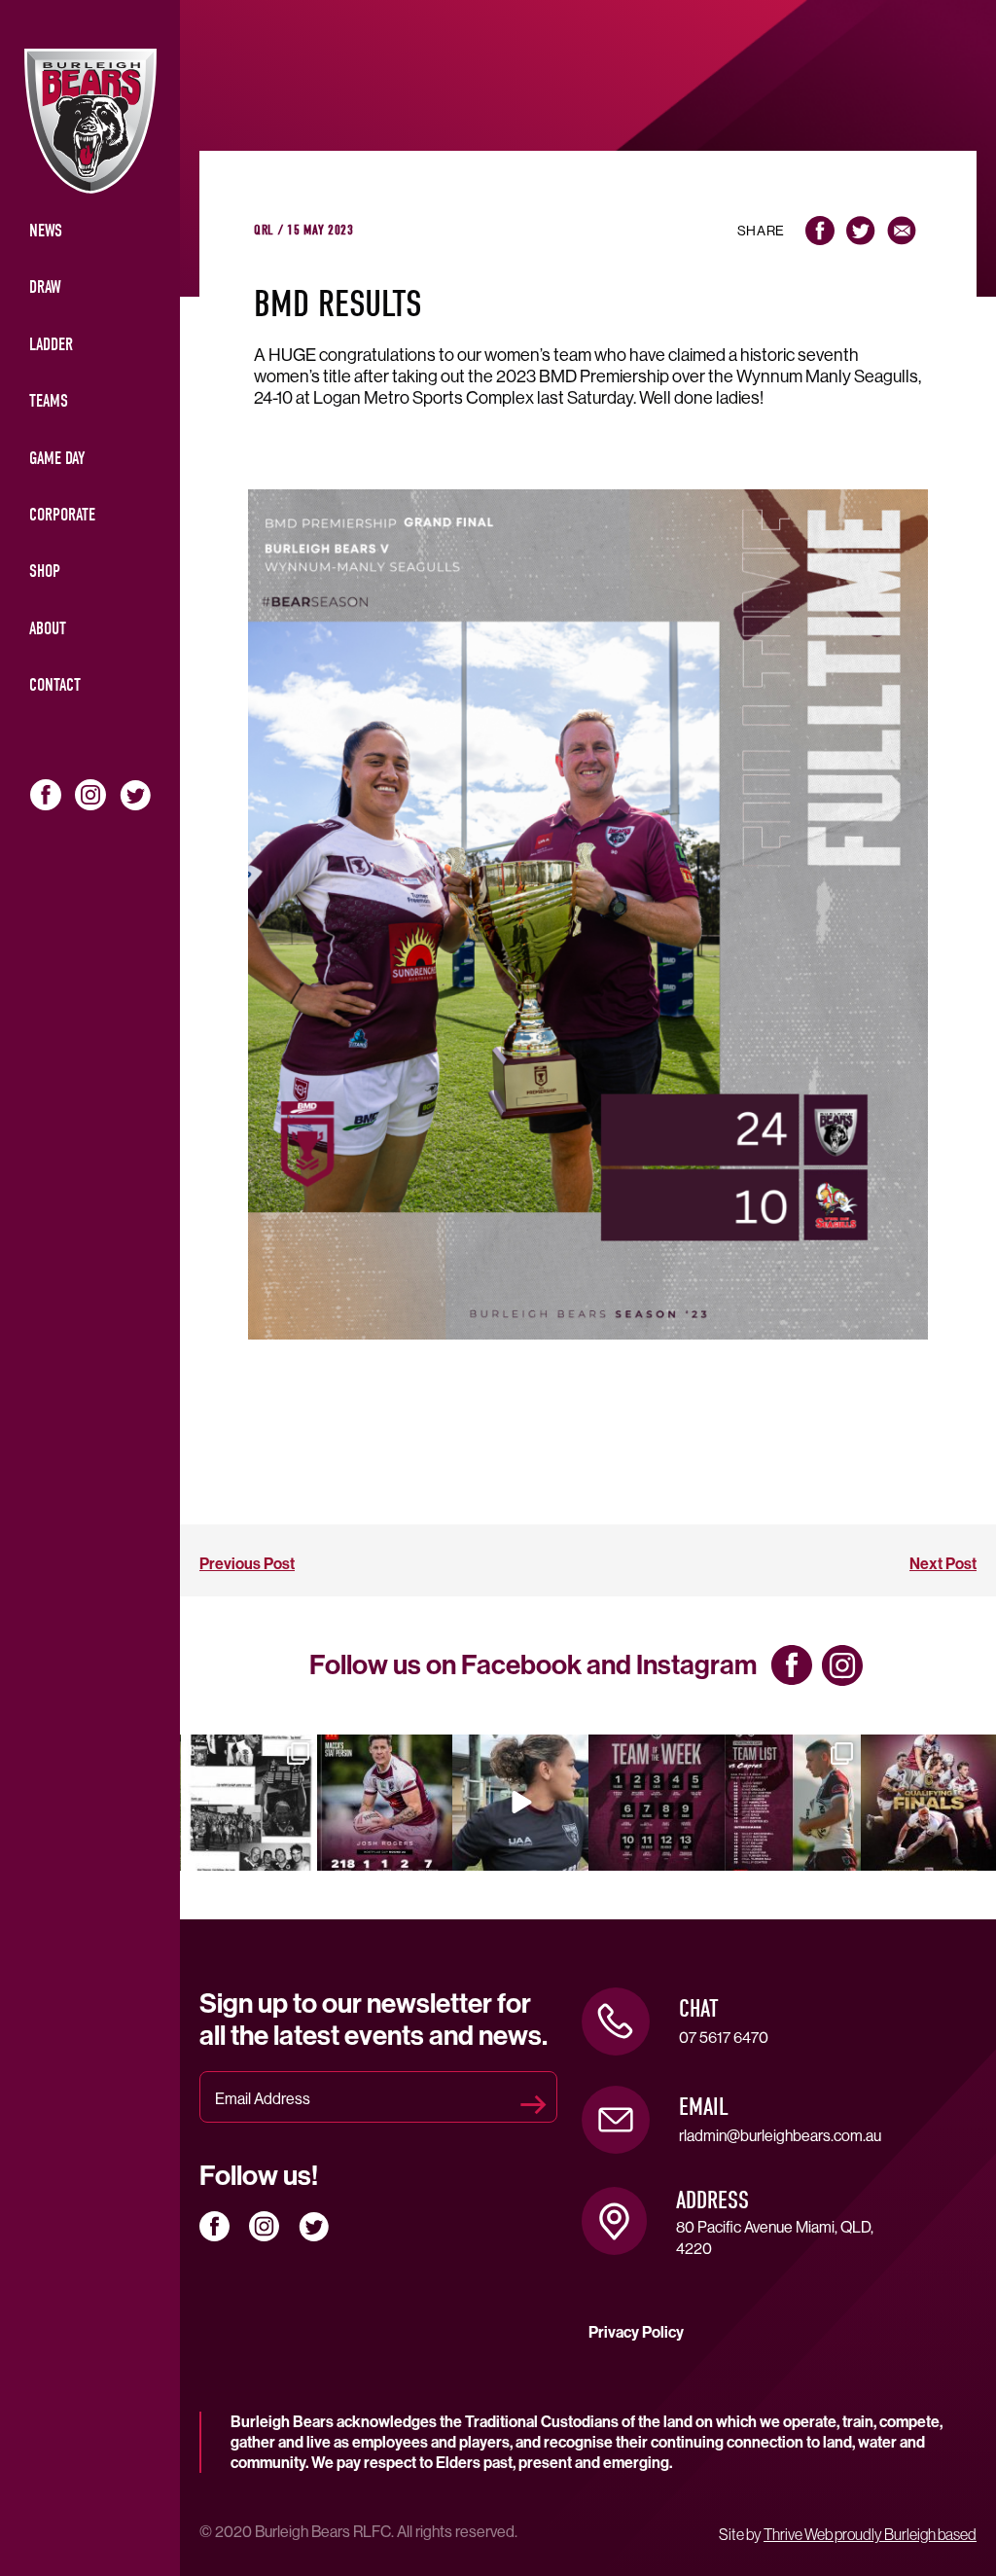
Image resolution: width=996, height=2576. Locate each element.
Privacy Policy (636, 2332)
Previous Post (247, 1564)
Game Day (57, 459)
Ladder (51, 345)
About (48, 629)
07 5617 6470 (724, 2037)
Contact (55, 685)
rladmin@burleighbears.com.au (780, 2135)
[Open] (249, 1803)
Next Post (943, 1564)
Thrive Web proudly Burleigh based (870, 2534)
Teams (49, 401)
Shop (45, 572)
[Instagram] (298, 1852)
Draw (45, 287)
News (46, 231)
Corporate (62, 515)
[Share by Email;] (902, 231)
